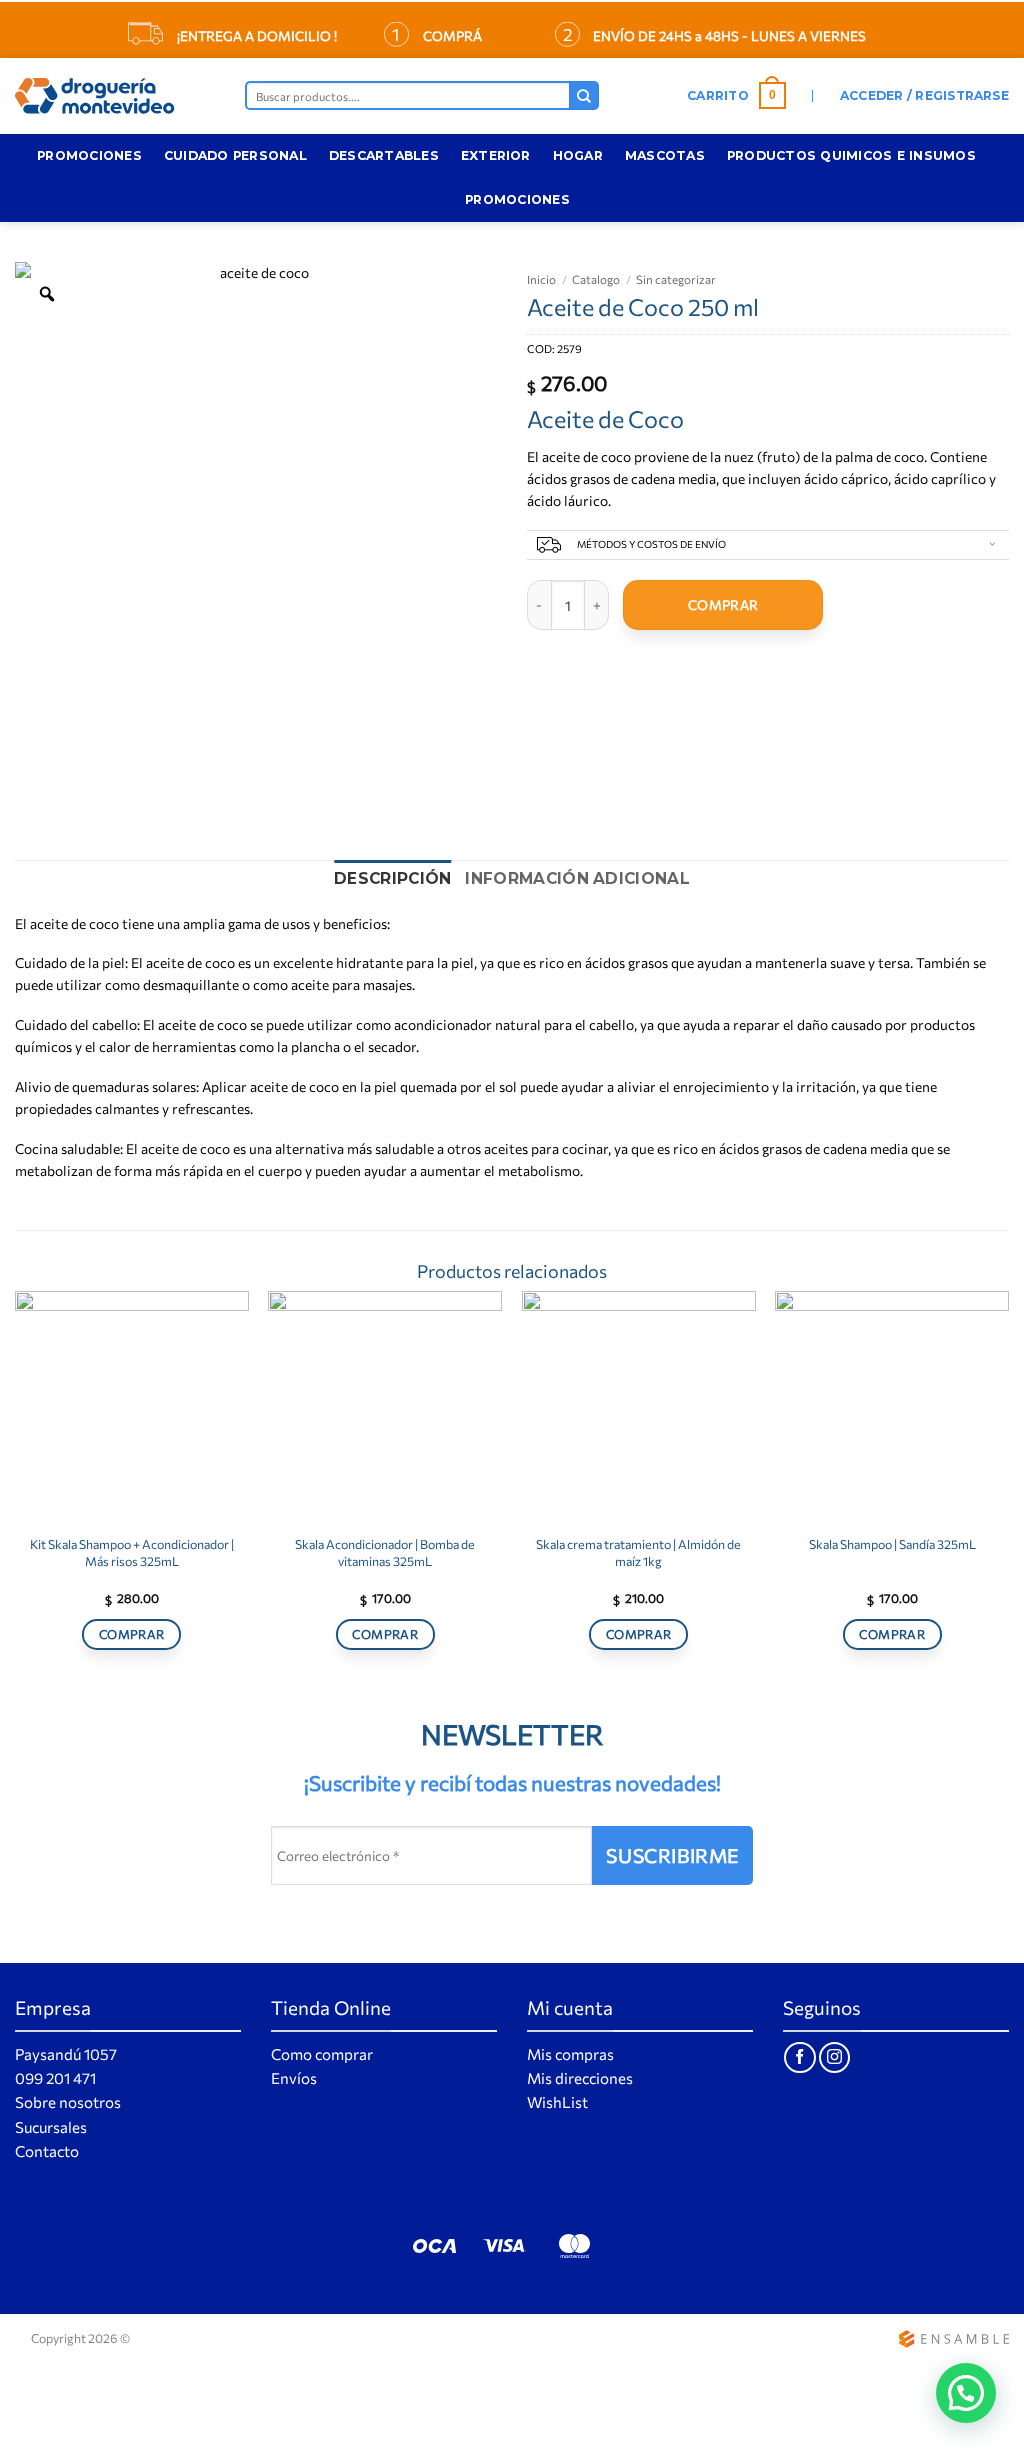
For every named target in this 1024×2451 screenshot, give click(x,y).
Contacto (47, 2151)
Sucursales (51, 2127)
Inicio (541, 279)
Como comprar (322, 2054)
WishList (557, 2102)
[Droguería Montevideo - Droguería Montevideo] (115, 96)
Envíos (294, 2078)
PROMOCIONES (89, 155)
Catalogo (596, 279)
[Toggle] (992, 546)
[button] (736, 96)
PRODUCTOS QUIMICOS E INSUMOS (851, 155)
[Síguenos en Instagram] (834, 2057)
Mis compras (570, 2054)
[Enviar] (584, 95)
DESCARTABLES (384, 155)
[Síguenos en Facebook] (799, 2057)
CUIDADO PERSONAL (235, 155)
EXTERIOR (496, 155)
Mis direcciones (580, 2078)
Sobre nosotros (68, 2102)
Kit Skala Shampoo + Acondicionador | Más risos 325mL (132, 1552)
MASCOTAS (665, 155)
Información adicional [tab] (577, 878)
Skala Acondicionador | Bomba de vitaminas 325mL (385, 1552)
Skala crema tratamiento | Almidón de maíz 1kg (638, 1552)
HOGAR (578, 155)
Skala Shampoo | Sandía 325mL (892, 1544)
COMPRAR (723, 604)
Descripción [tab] (392, 878)
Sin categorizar (676, 279)
